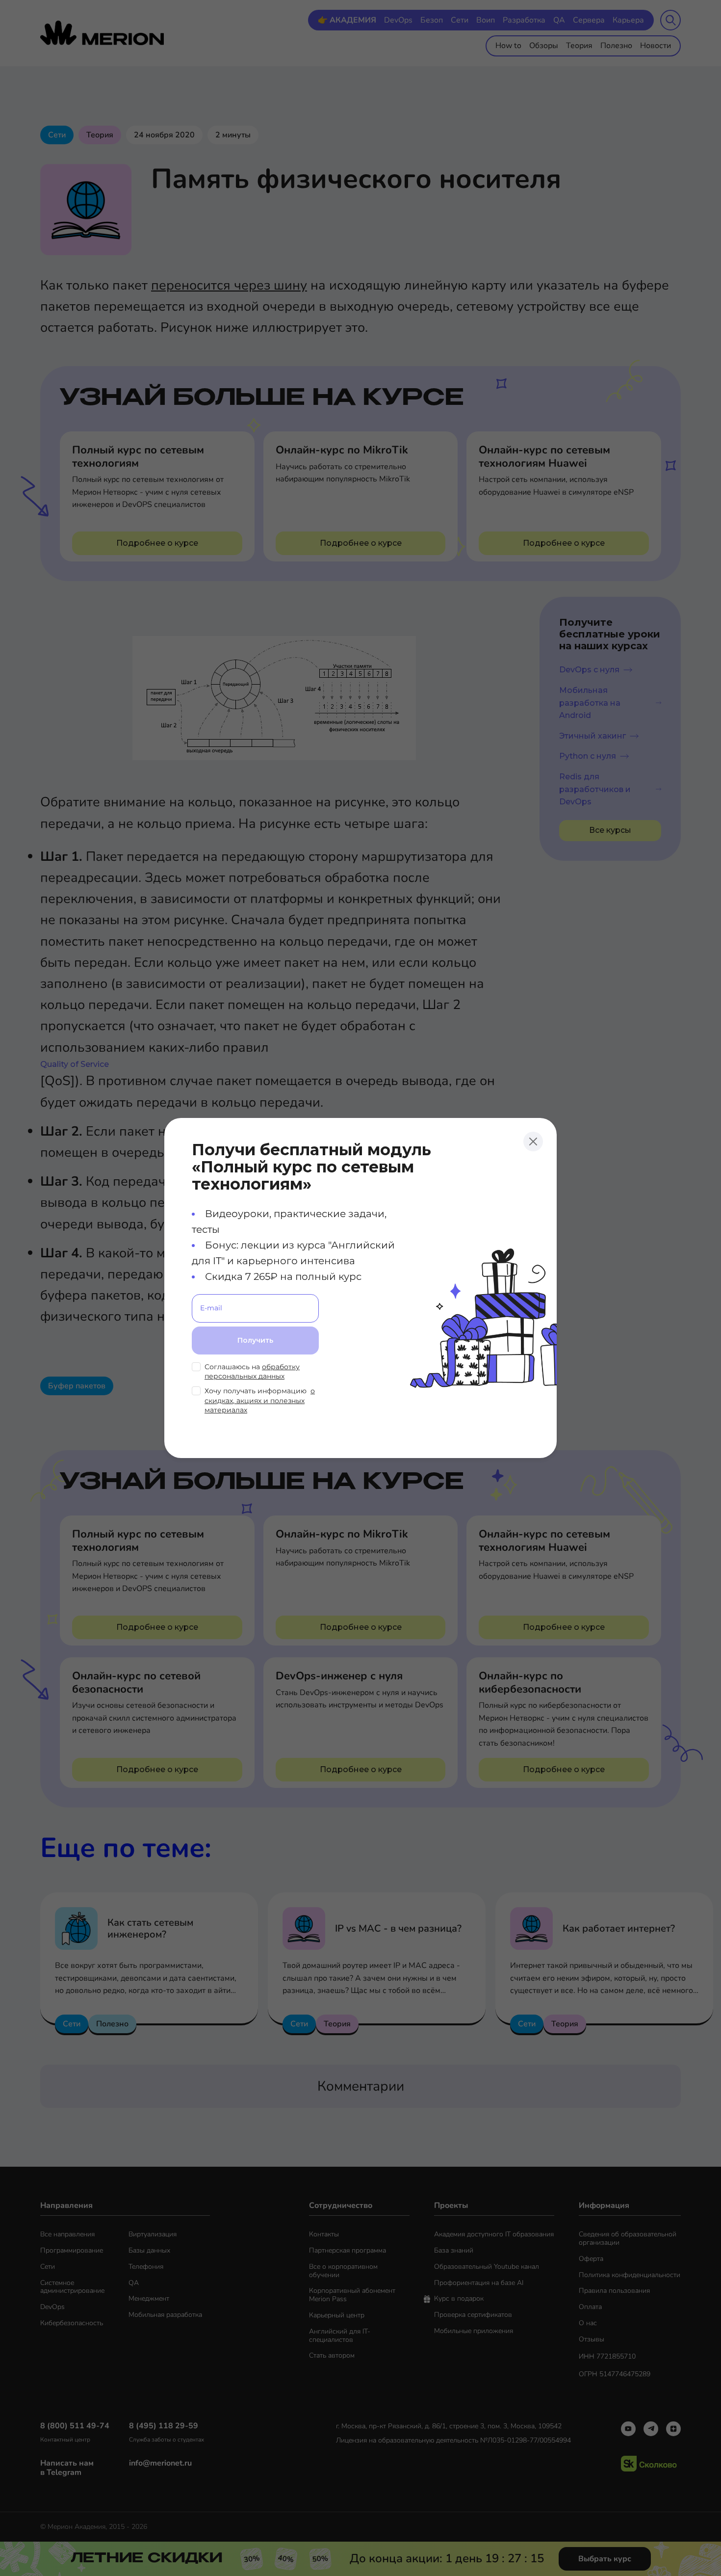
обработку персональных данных (252, 1372)
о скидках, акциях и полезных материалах (260, 1400)
